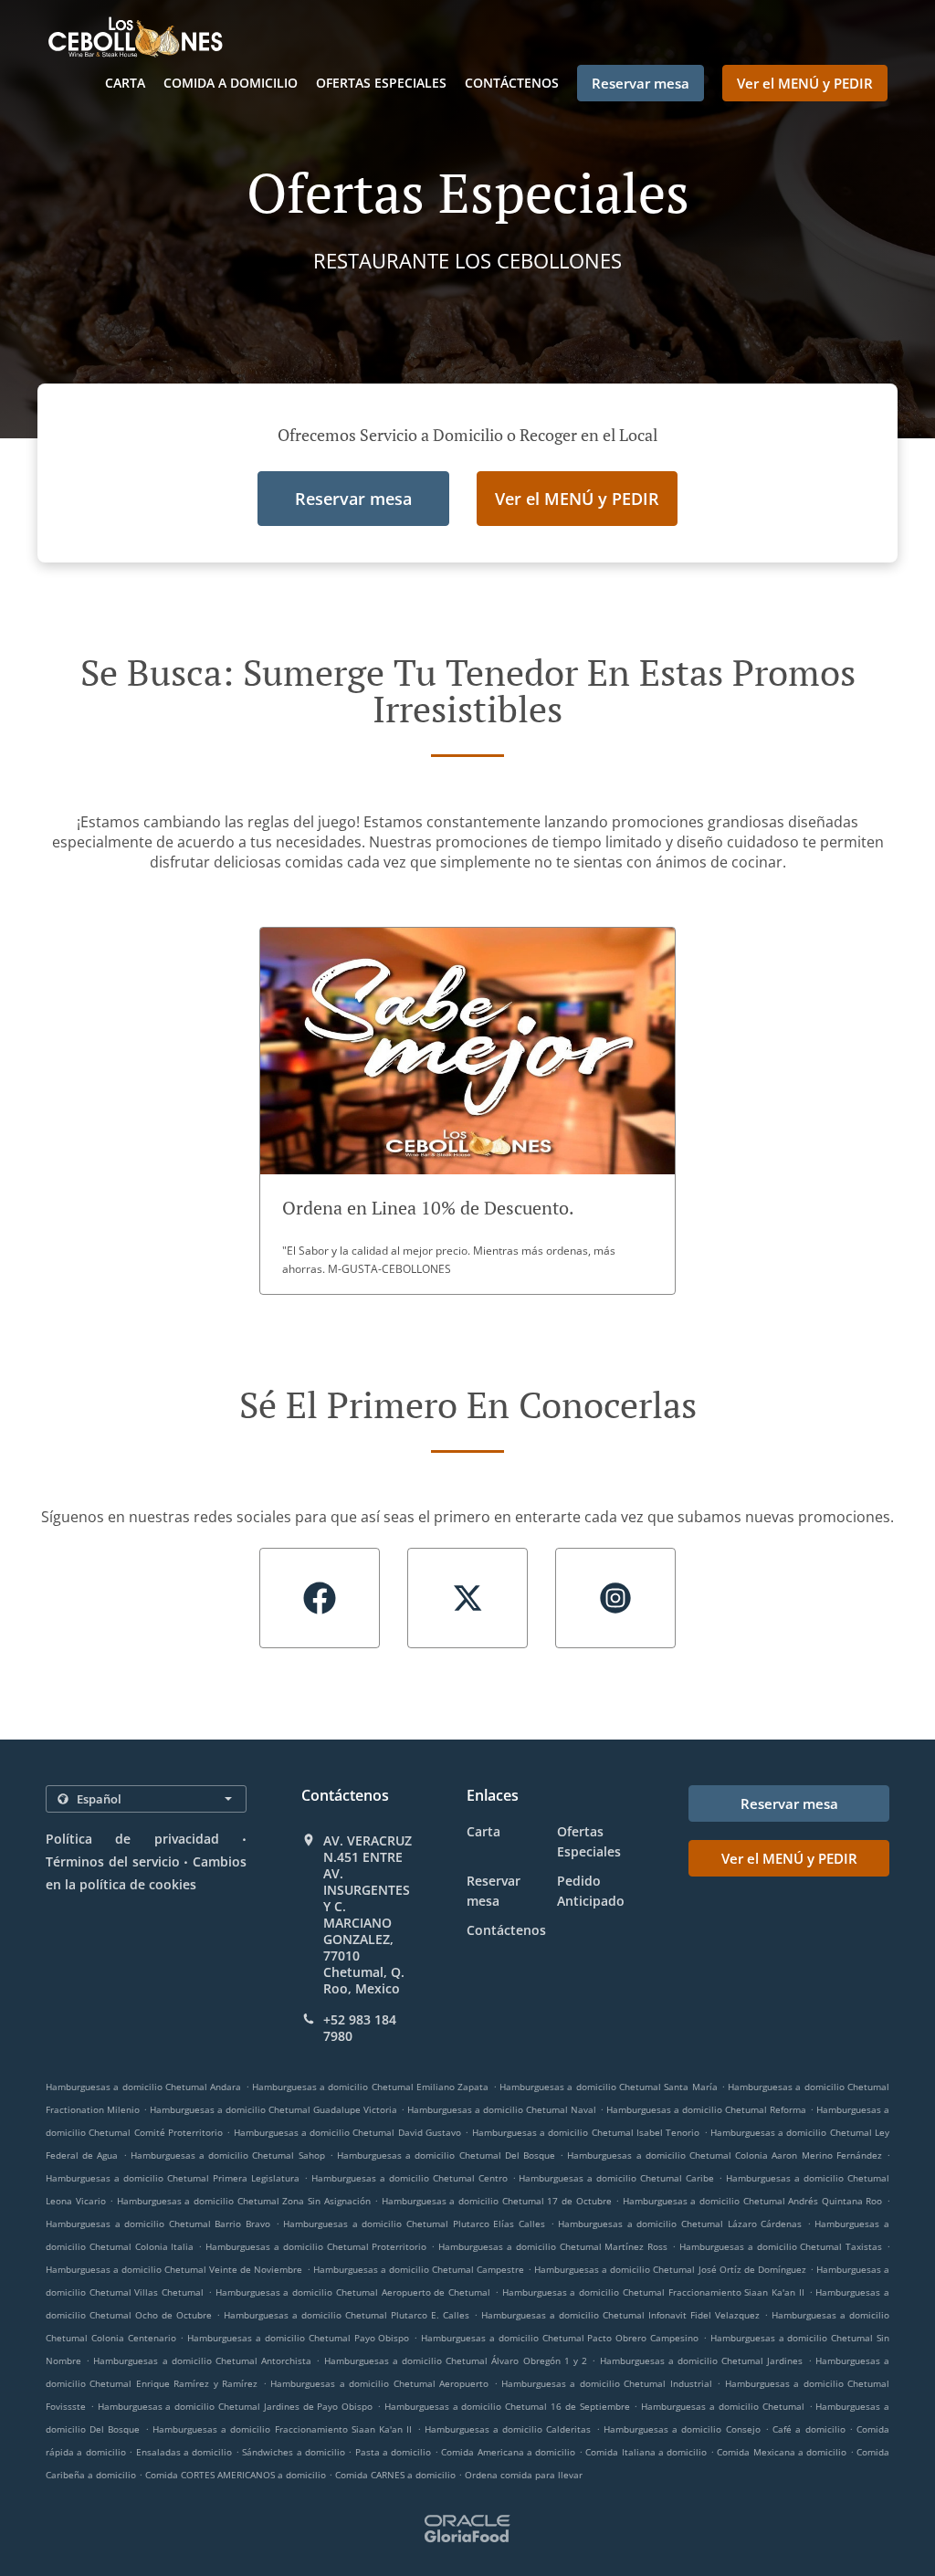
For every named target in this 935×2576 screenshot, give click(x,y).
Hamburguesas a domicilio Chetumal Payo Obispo (298, 2338)
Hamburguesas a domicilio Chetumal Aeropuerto (379, 2383)
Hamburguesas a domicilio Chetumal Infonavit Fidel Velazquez (620, 2315)
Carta (125, 83)
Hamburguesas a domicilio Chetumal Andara (143, 2087)
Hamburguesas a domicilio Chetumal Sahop (228, 2155)
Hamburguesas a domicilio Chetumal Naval (502, 2109)
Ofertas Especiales (381, 83)
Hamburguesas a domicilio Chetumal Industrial (607, 2383)
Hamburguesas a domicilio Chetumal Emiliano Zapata (371, 2087)
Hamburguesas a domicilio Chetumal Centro (410, 2178)
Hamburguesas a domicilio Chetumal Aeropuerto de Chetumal (353, 2292)
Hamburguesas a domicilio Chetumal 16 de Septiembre (507, 2406)
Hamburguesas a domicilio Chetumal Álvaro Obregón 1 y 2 (456, 2360)
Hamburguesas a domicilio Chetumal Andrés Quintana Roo (753, 2201)
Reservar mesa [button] (641, 83)
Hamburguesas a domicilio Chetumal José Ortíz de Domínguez (670, 2269)
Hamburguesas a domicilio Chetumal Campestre (419, 2269)
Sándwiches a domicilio (295, 2452)
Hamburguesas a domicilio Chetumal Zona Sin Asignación (244, 2201)
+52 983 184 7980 (360, 2028)
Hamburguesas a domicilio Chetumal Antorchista (202, 2360)
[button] (467, 1111)
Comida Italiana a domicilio (648, 2452)
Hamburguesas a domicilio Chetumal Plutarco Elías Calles (414, 2224)
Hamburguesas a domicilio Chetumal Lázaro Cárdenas (680, 2224)
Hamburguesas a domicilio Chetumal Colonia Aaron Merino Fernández (724, 2155)
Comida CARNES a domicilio (397, 2475)
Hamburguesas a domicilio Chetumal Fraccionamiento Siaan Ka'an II (653, 2292)
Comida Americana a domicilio (510, 2452)
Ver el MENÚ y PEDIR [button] (805, 83)
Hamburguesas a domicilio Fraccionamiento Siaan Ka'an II (282, 2429)
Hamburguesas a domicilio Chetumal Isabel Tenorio (586, 2132)
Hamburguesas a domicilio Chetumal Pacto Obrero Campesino (560, 2338)
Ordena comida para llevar (524, 2475)
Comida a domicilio (231, 83)
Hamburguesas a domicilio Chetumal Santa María (609, 2087)
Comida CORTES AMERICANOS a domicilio (237, 2475)
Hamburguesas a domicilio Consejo (682, 2429)
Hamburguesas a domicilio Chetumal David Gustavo (348, 2132)
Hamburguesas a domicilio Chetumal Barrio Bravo (158, 2224)
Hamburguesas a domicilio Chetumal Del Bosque (446, 2155)
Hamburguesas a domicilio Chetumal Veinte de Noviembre (174, 2269)
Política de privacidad (132, 1839)
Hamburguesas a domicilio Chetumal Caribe (616, 2178)
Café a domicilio (811, 2429)
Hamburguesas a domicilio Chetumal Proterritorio (316, 2246)
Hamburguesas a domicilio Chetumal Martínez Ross (553, 2246)
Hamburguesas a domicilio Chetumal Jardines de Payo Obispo (236, 2406)
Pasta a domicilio (395, 2452)
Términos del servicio (113, 1861)
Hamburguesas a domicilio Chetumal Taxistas (781, 2246)
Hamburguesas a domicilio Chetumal (722, 2406)
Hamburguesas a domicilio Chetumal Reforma (706, 2109)
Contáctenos (512, 83)
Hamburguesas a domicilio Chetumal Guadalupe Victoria (273, 2109)
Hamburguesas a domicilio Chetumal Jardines (702, 2360)
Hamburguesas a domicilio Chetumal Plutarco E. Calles (347, 2315)
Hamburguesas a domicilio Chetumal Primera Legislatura (173, 2178)
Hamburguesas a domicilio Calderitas (508, 2429)
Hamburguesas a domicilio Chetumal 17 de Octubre (497, 2201)
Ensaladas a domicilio (186, 2452)
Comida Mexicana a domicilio (783, 2452)
